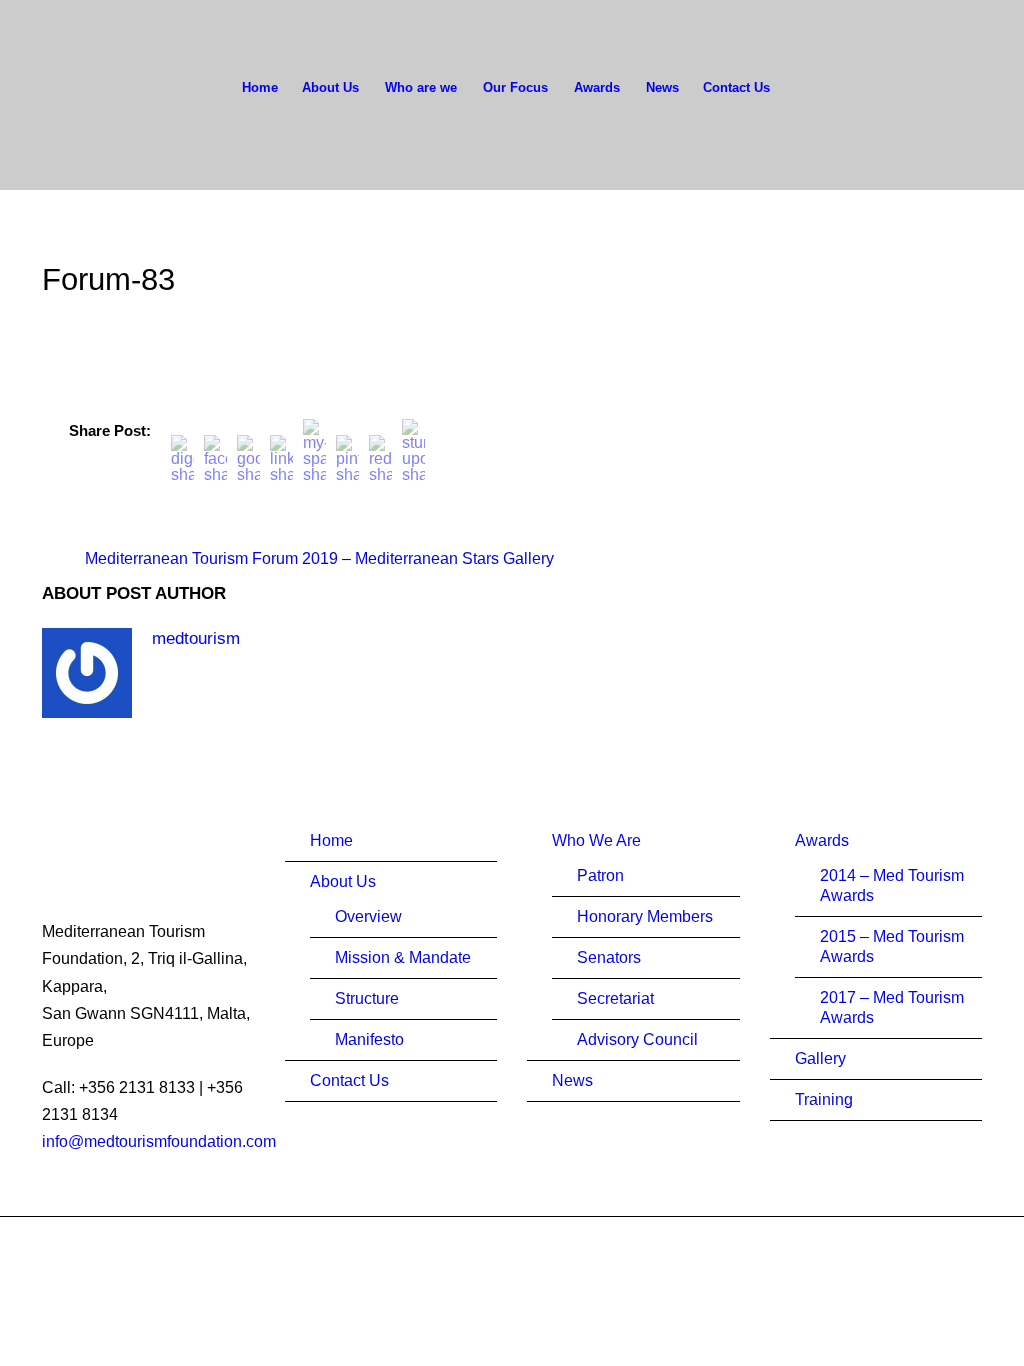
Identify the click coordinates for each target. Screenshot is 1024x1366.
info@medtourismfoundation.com (159, 1141)
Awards (597, 87)
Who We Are (596, 840)
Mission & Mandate (403, 957)
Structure (367, 998)
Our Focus (515, 87)
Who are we (421, 87)
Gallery (820, 1058)
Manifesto (369, 1039)
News (662, 87)
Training (824, 1099)
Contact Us (736, 87)
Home (260, 87)
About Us (330, 87)
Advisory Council (637, 1039)
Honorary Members (645, 916)
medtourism (196, 638)
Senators (609, 957)
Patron (600, 875)
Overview (368, 916)
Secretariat (615, 998)
